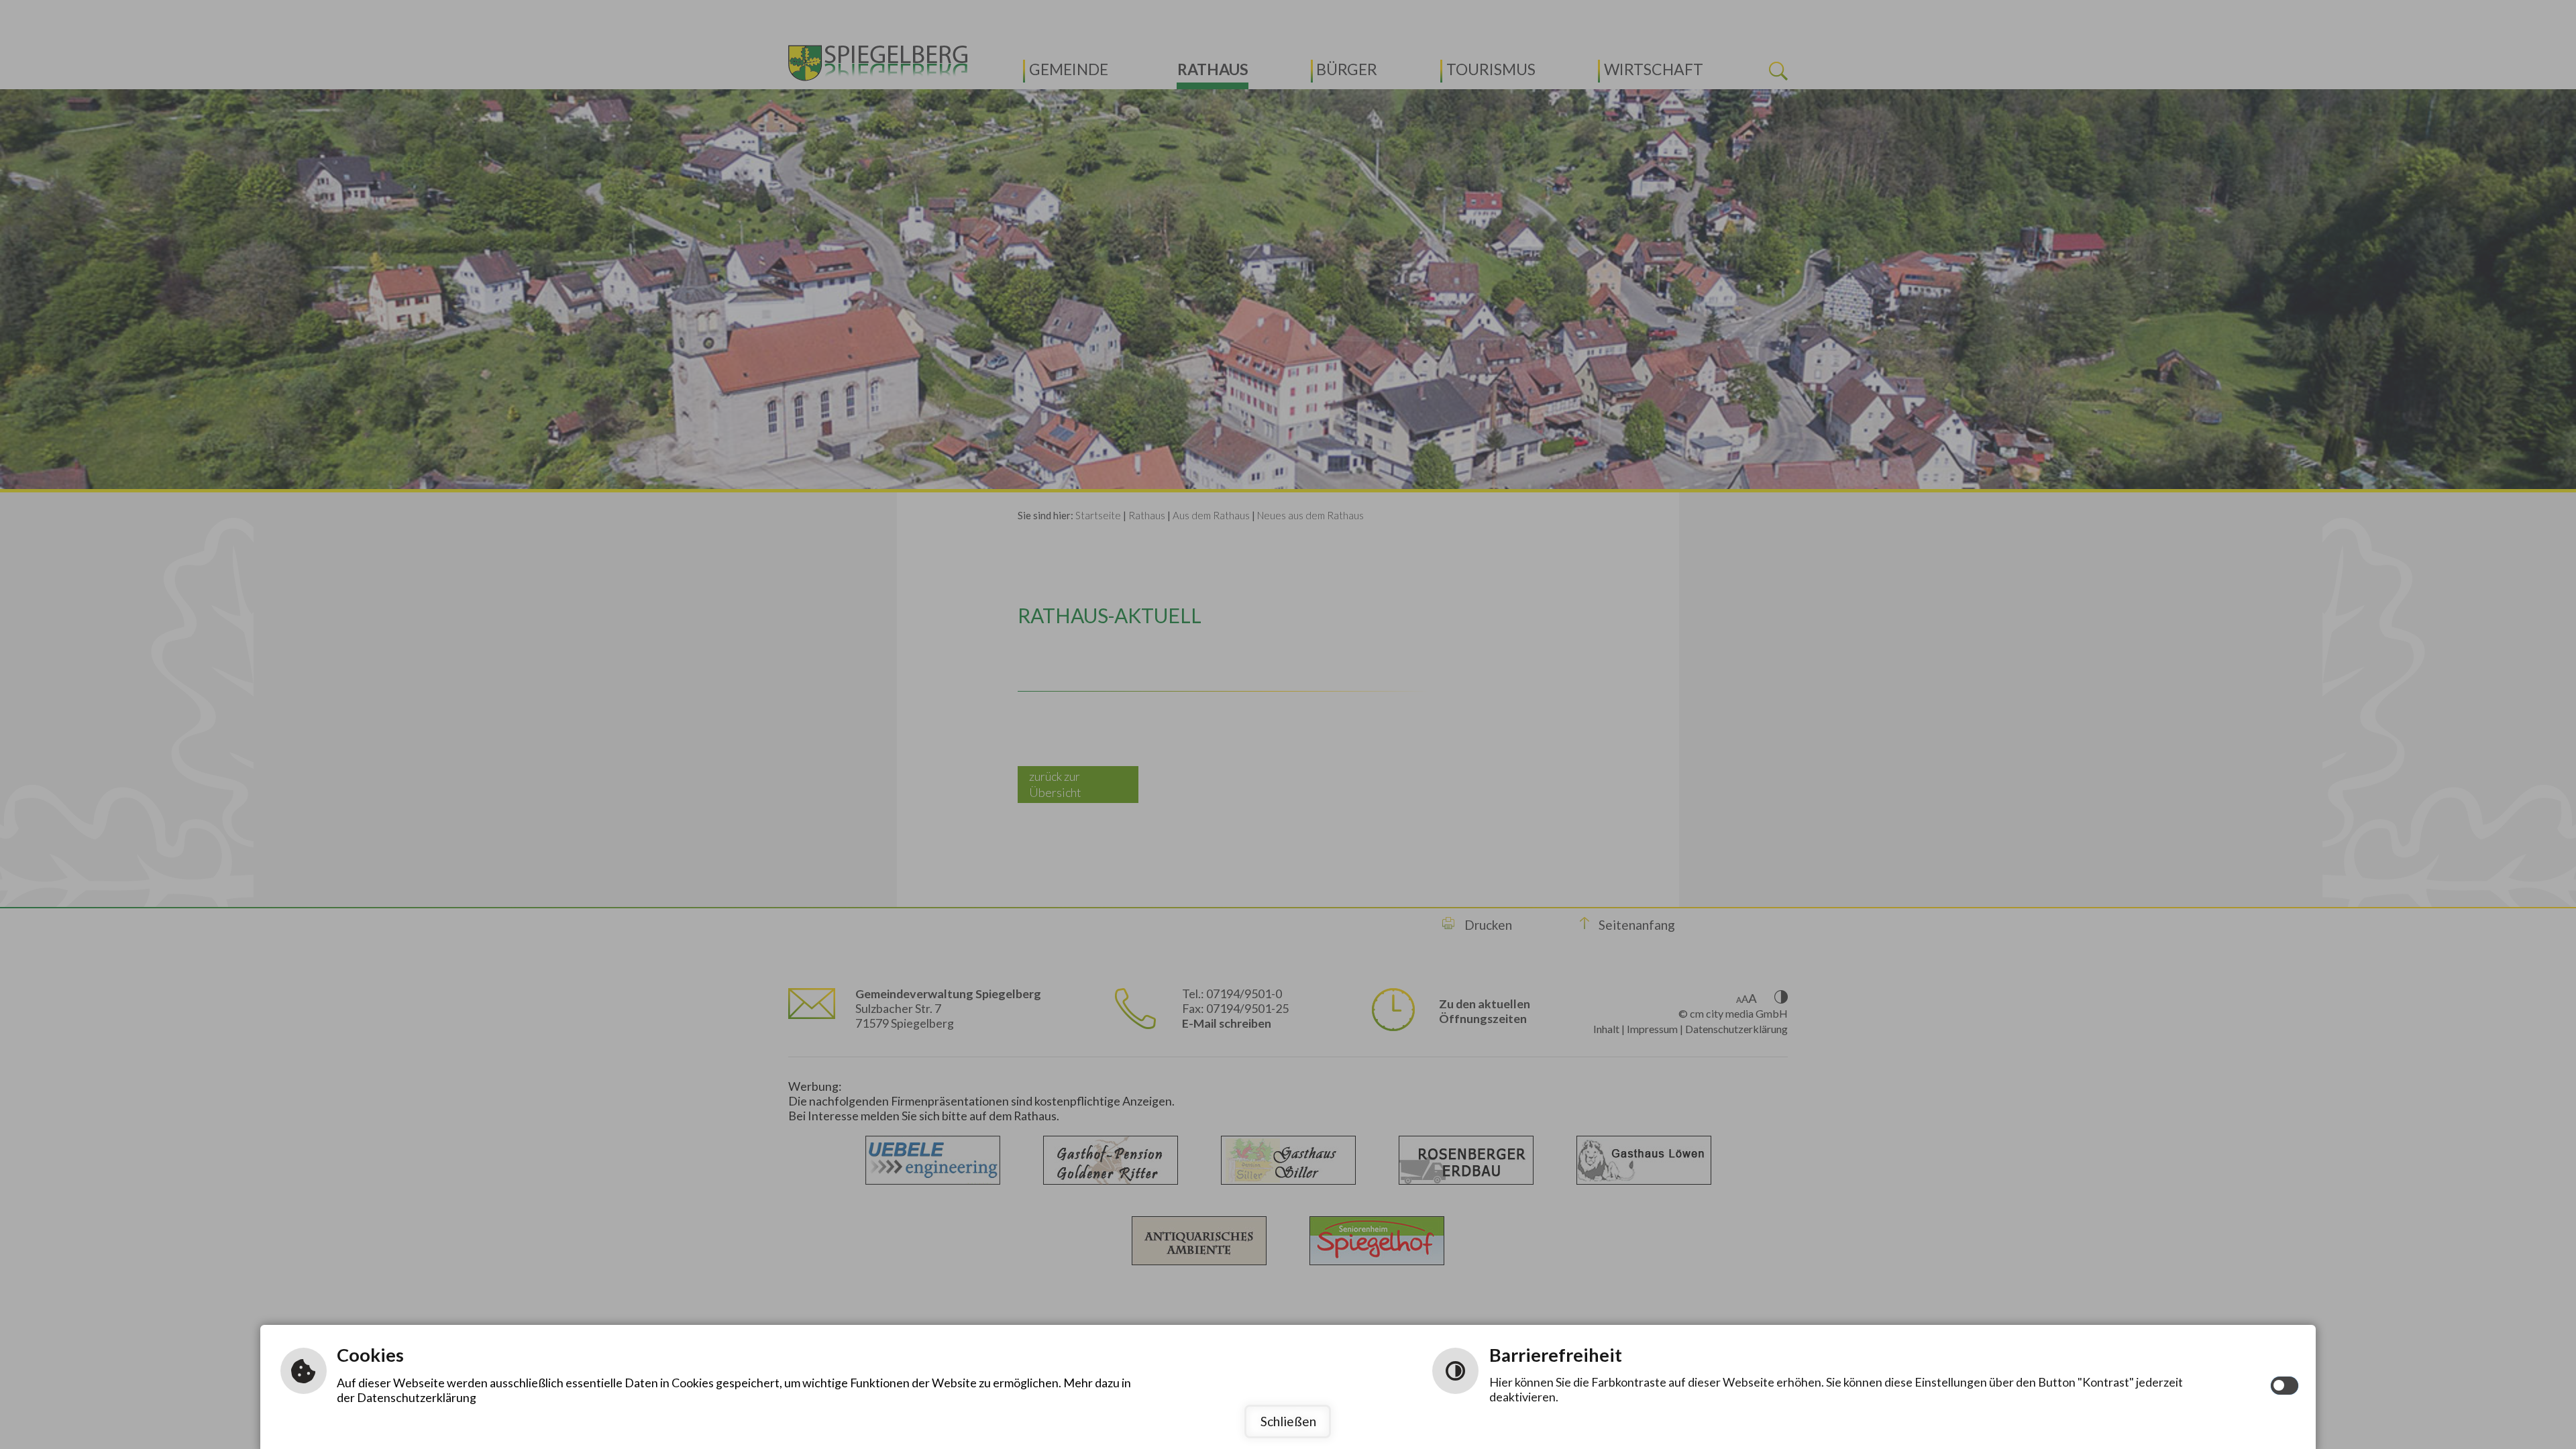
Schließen (1288, 1421)
